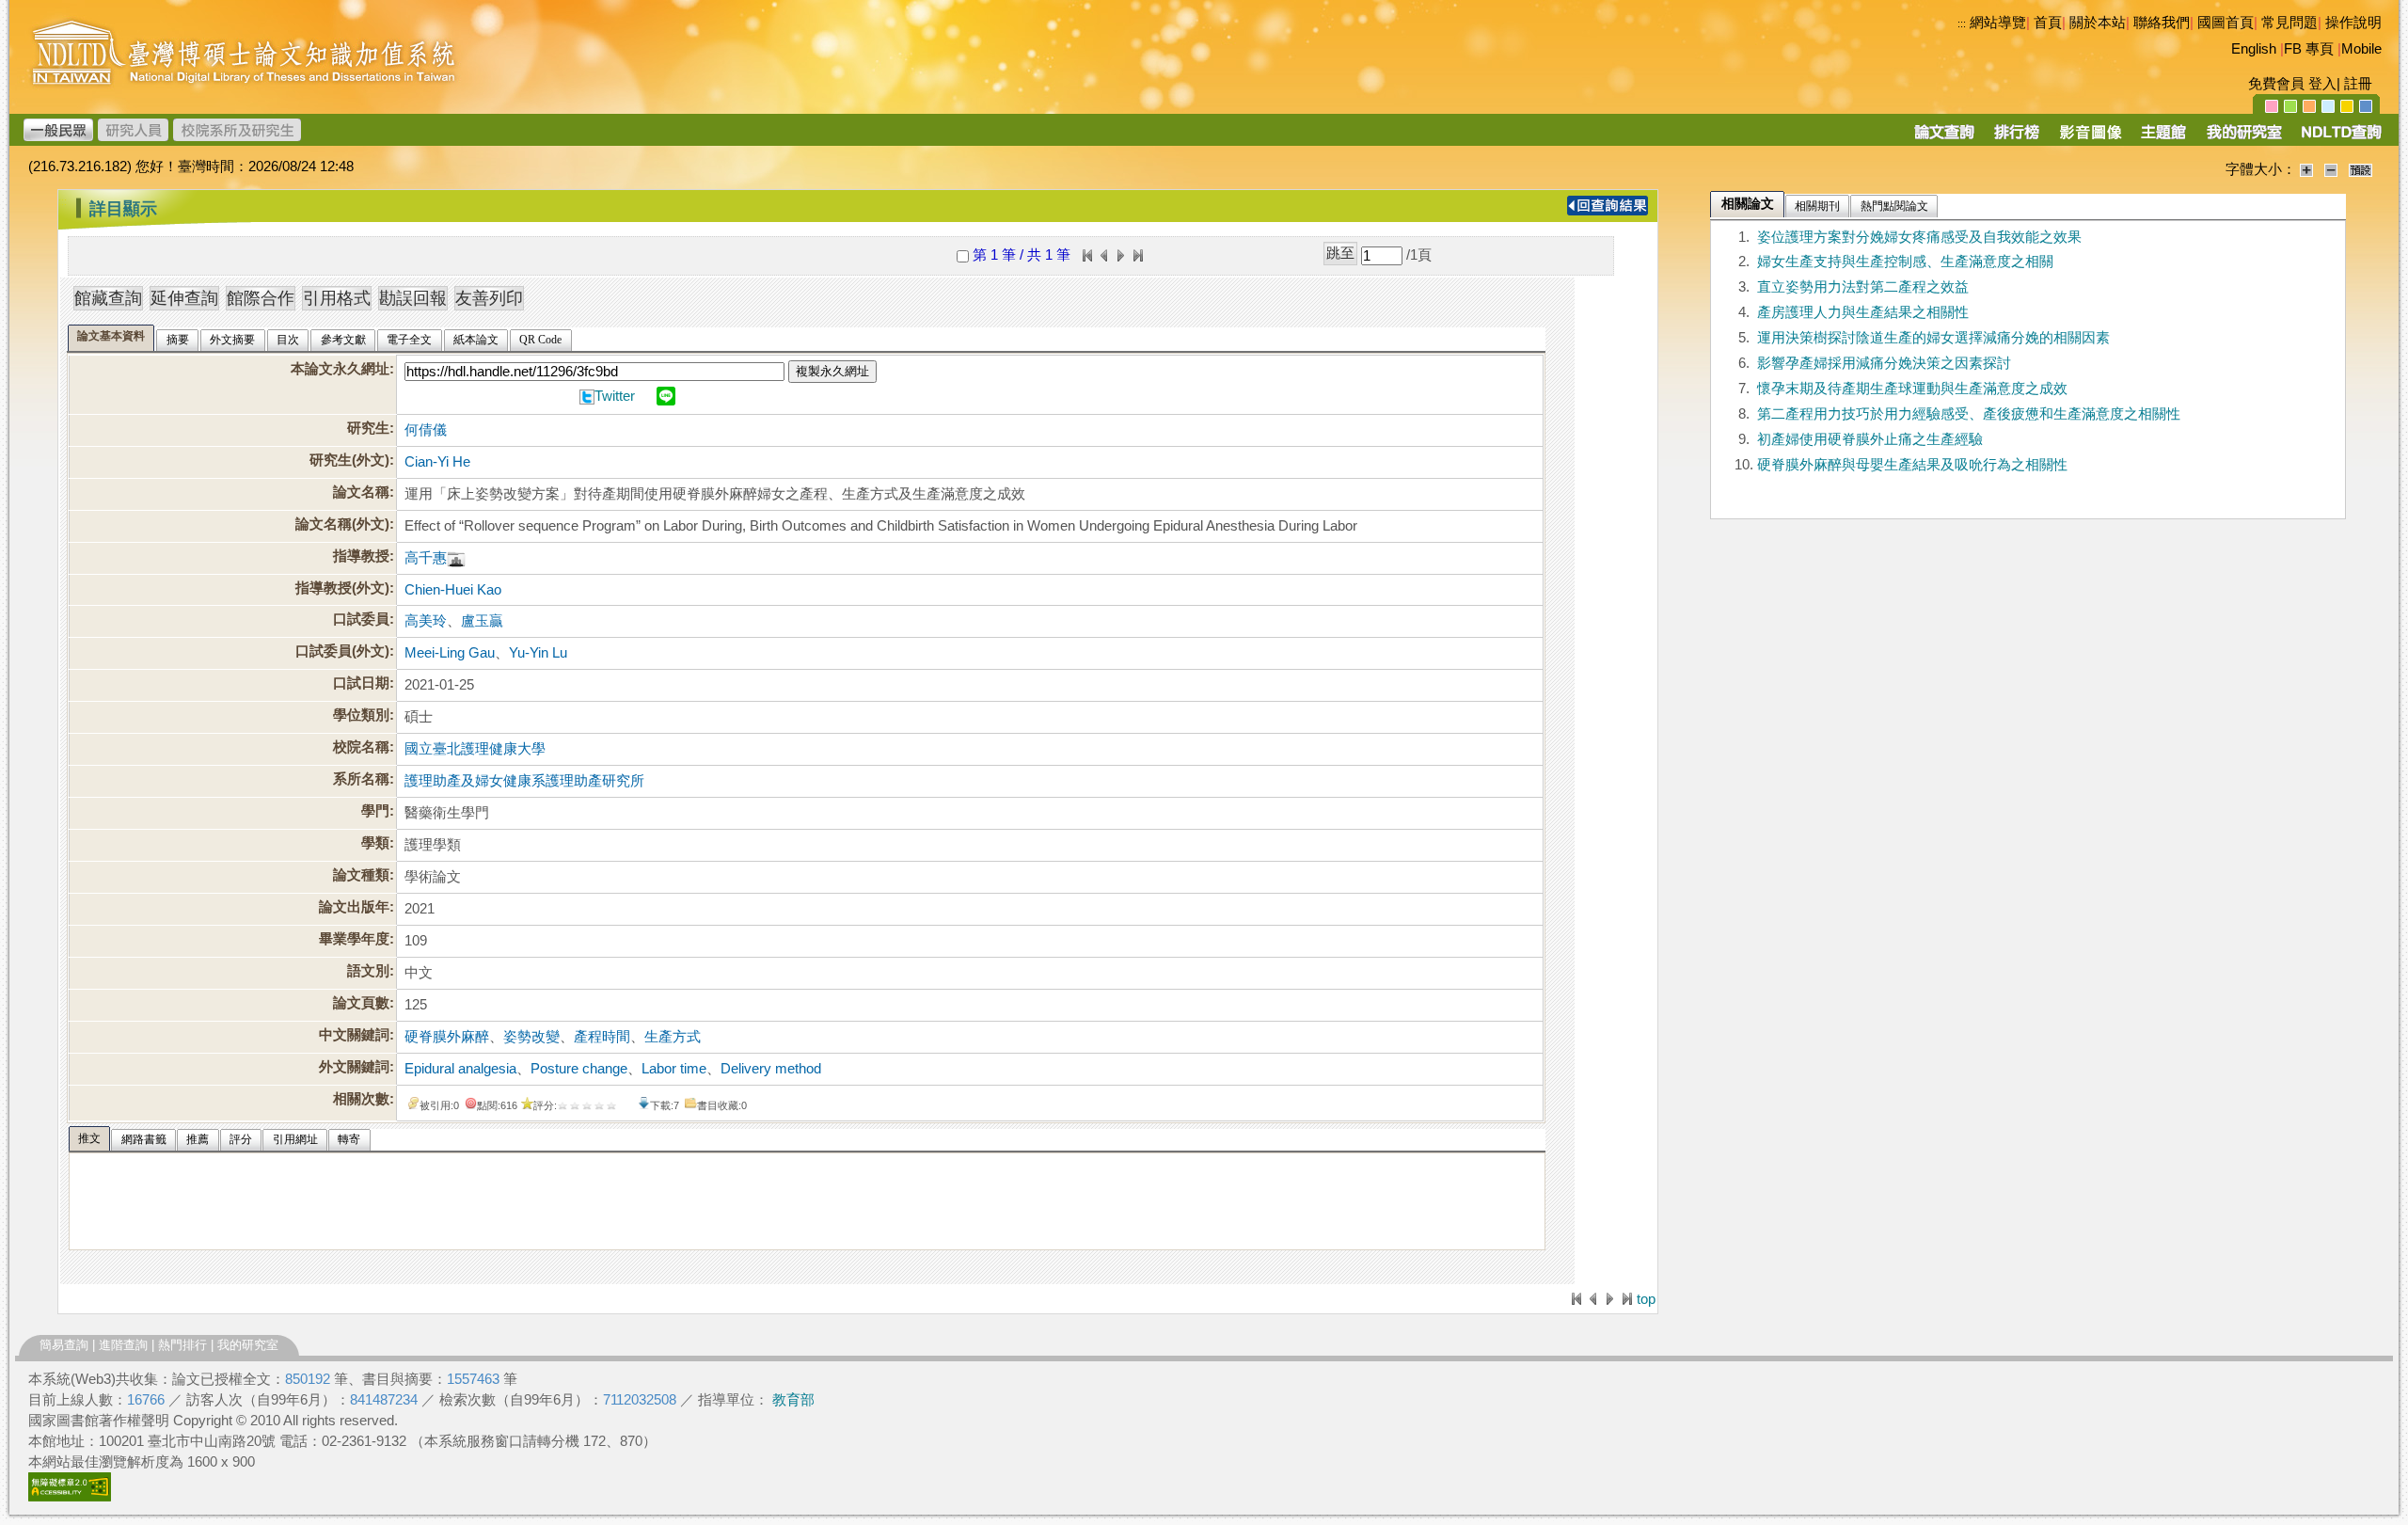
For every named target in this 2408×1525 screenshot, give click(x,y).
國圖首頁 (2226, 23)
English (2254, 49)
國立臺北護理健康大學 (475, 749)
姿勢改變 (531, 1037)
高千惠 (426, 558)
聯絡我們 (2162, 23)
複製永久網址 (832, 371)
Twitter (615, 396)
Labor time (674, 1069)
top (1646, 1299)
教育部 (793, 1400)
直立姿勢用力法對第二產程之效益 (1863, 287)
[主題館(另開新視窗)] (2163, 138)
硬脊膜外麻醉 (447, 1037)
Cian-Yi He (437, 462)
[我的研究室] (2243, 138)
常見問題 (2289, 23)
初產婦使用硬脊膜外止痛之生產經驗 (1870, 439)
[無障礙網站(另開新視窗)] (70, 1497)
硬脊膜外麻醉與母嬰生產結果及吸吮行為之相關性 (1912, 465)
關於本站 (2098, 23)
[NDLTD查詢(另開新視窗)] (2340, 138)
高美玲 (426, 621)
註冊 (2358, 84)
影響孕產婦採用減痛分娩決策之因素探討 (1884, 363)
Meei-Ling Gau (450, 653)
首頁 (2048, 23)
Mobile (2361, 49)
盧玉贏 (482, 621)
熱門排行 (182, 1345)
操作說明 (2353, 23)
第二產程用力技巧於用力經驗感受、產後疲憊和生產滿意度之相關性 (1969, 414)
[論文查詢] (1944, 138)
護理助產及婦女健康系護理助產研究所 (524, 781)
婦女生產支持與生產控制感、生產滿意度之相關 (1905, 262)
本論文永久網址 (340, 369)
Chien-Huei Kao (453, 590)
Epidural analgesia (460, 1069)
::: (1962, 24)
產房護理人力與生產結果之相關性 (1863, 312)
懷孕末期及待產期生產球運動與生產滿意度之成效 (1912, 389)
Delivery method (771, 1069)
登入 (2322, 84)
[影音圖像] (2091, 138)
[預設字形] (2360, 169)
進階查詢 (123, 1345)
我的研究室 (248, 1345)
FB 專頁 (2309, 49)
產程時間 (602, 1037)
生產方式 (673, 1037)
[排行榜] (2017, 138)
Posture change (579, 1069)
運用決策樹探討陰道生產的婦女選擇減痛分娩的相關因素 (1933, 338)
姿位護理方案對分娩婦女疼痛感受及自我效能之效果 (1919, 237)
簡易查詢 (64, 1345)
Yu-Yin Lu (538, 653)
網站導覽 (1998, 23)
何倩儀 (426, 430)
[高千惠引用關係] (456, 558)
